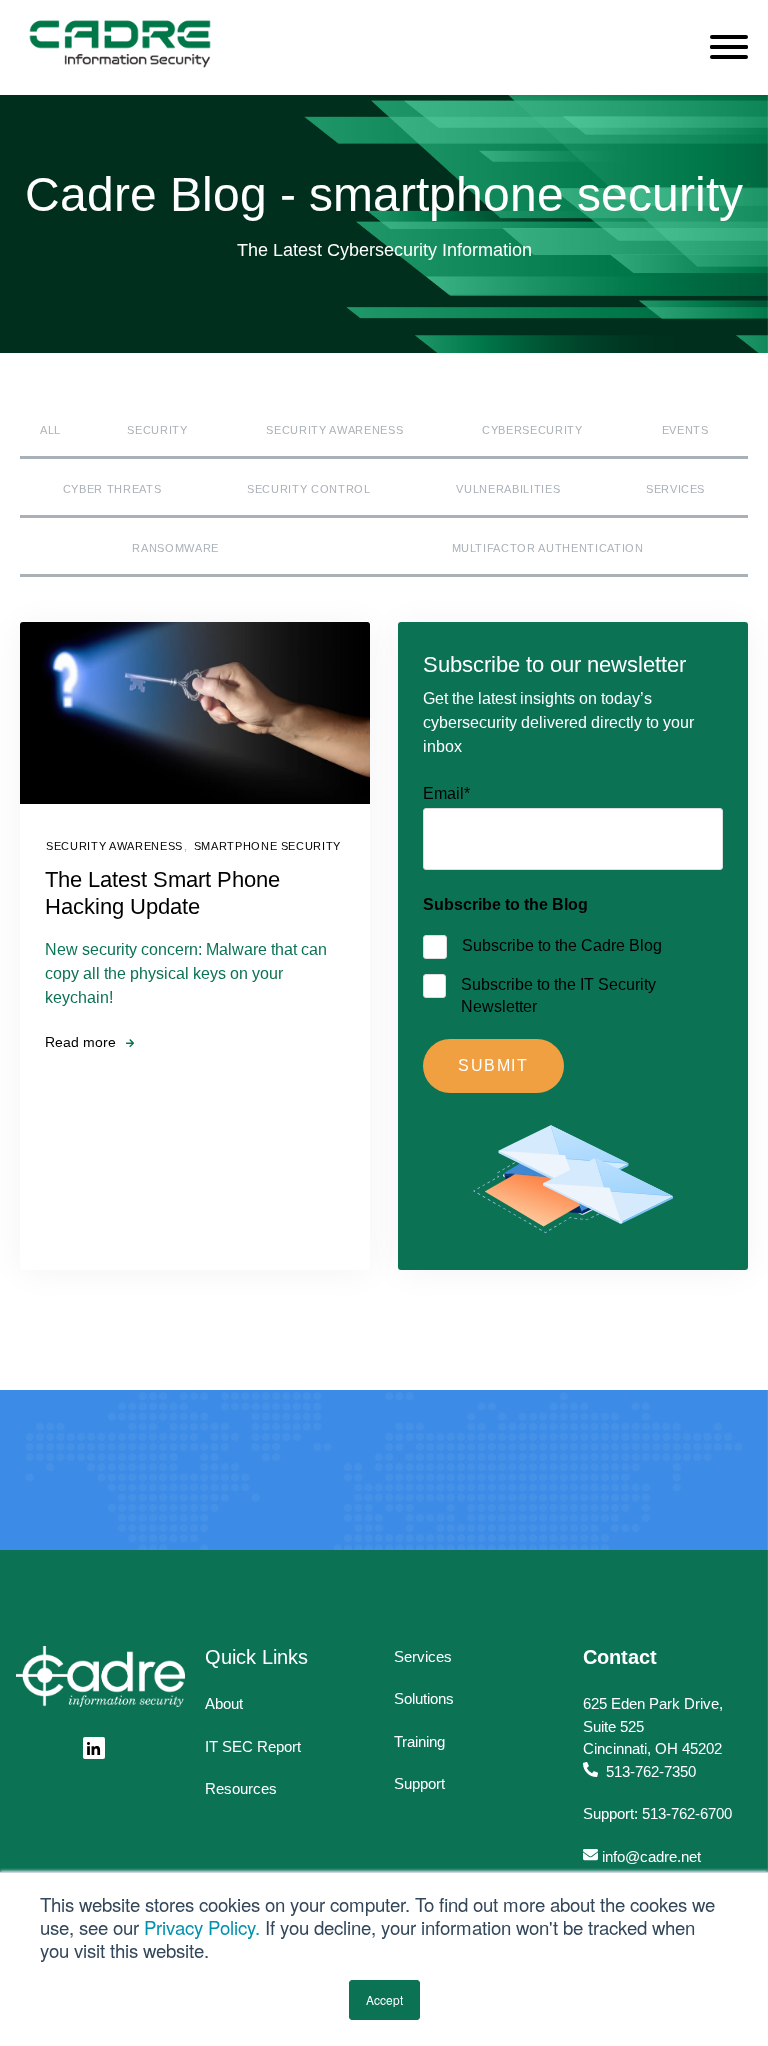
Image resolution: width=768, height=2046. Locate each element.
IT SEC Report (253, 1746)
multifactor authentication (548, 548)
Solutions (424, 1698)
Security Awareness (334, 430)
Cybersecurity (532, 430)
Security (157, 430)
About (224, 1703)
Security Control (309, 489)
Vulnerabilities (508, 489)
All (50, 430)
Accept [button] (384, 1999)
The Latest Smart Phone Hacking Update (162, 892)
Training (419, 1741)
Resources (241, 1788)
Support (419, 1783)
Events (685, 430)
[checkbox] (573, 974)
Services (675, 489)
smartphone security (268, 846)
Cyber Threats (112, 489)
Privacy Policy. (202, 1927)
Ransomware (175, 548)
